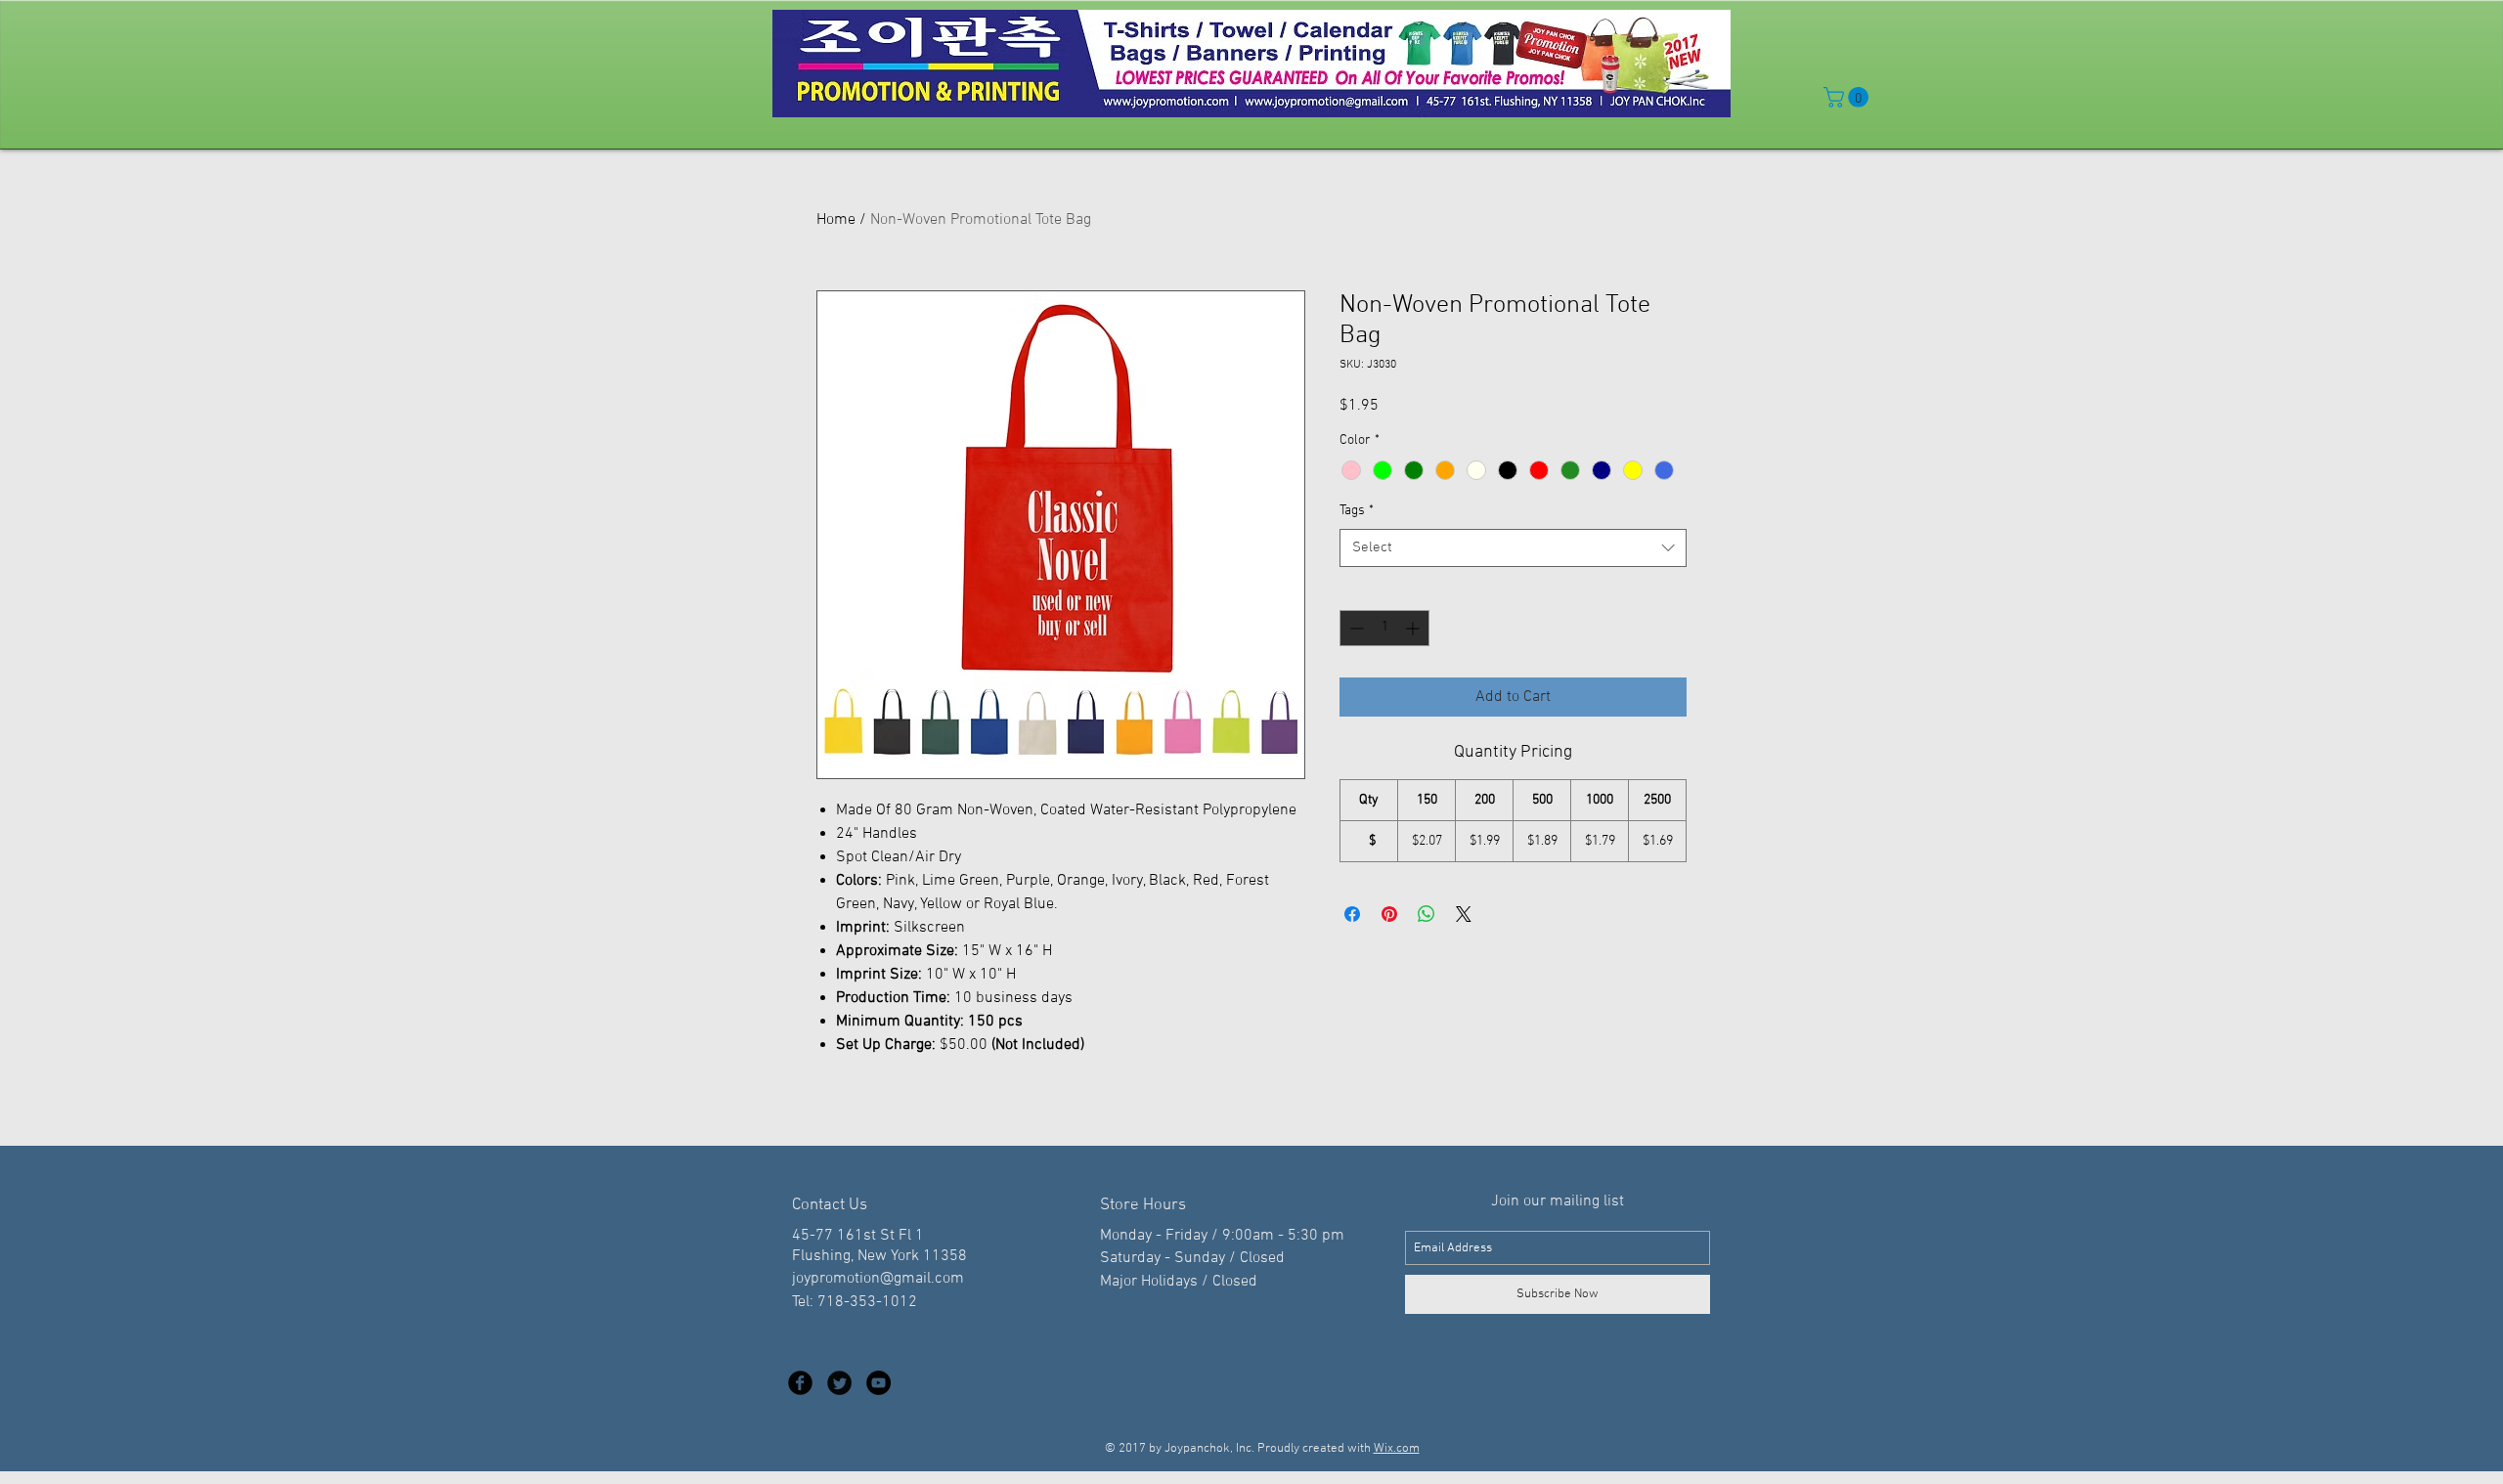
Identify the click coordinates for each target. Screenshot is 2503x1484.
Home (836, 220)
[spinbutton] (1384, 628)
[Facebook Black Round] (800, 1383)
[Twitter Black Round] (839, 1383)
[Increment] (1414, 628)
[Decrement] (1355, 628)
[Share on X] (1464, 914)
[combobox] (1513, 548)
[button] (1848, 97)
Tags (1357, 511)
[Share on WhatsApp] (1427, 914)
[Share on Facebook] (1352, 914)
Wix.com (1397, 1449)
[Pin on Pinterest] (1389, 914)
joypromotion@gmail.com (878, 1279)
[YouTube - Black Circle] (878, 1383)
